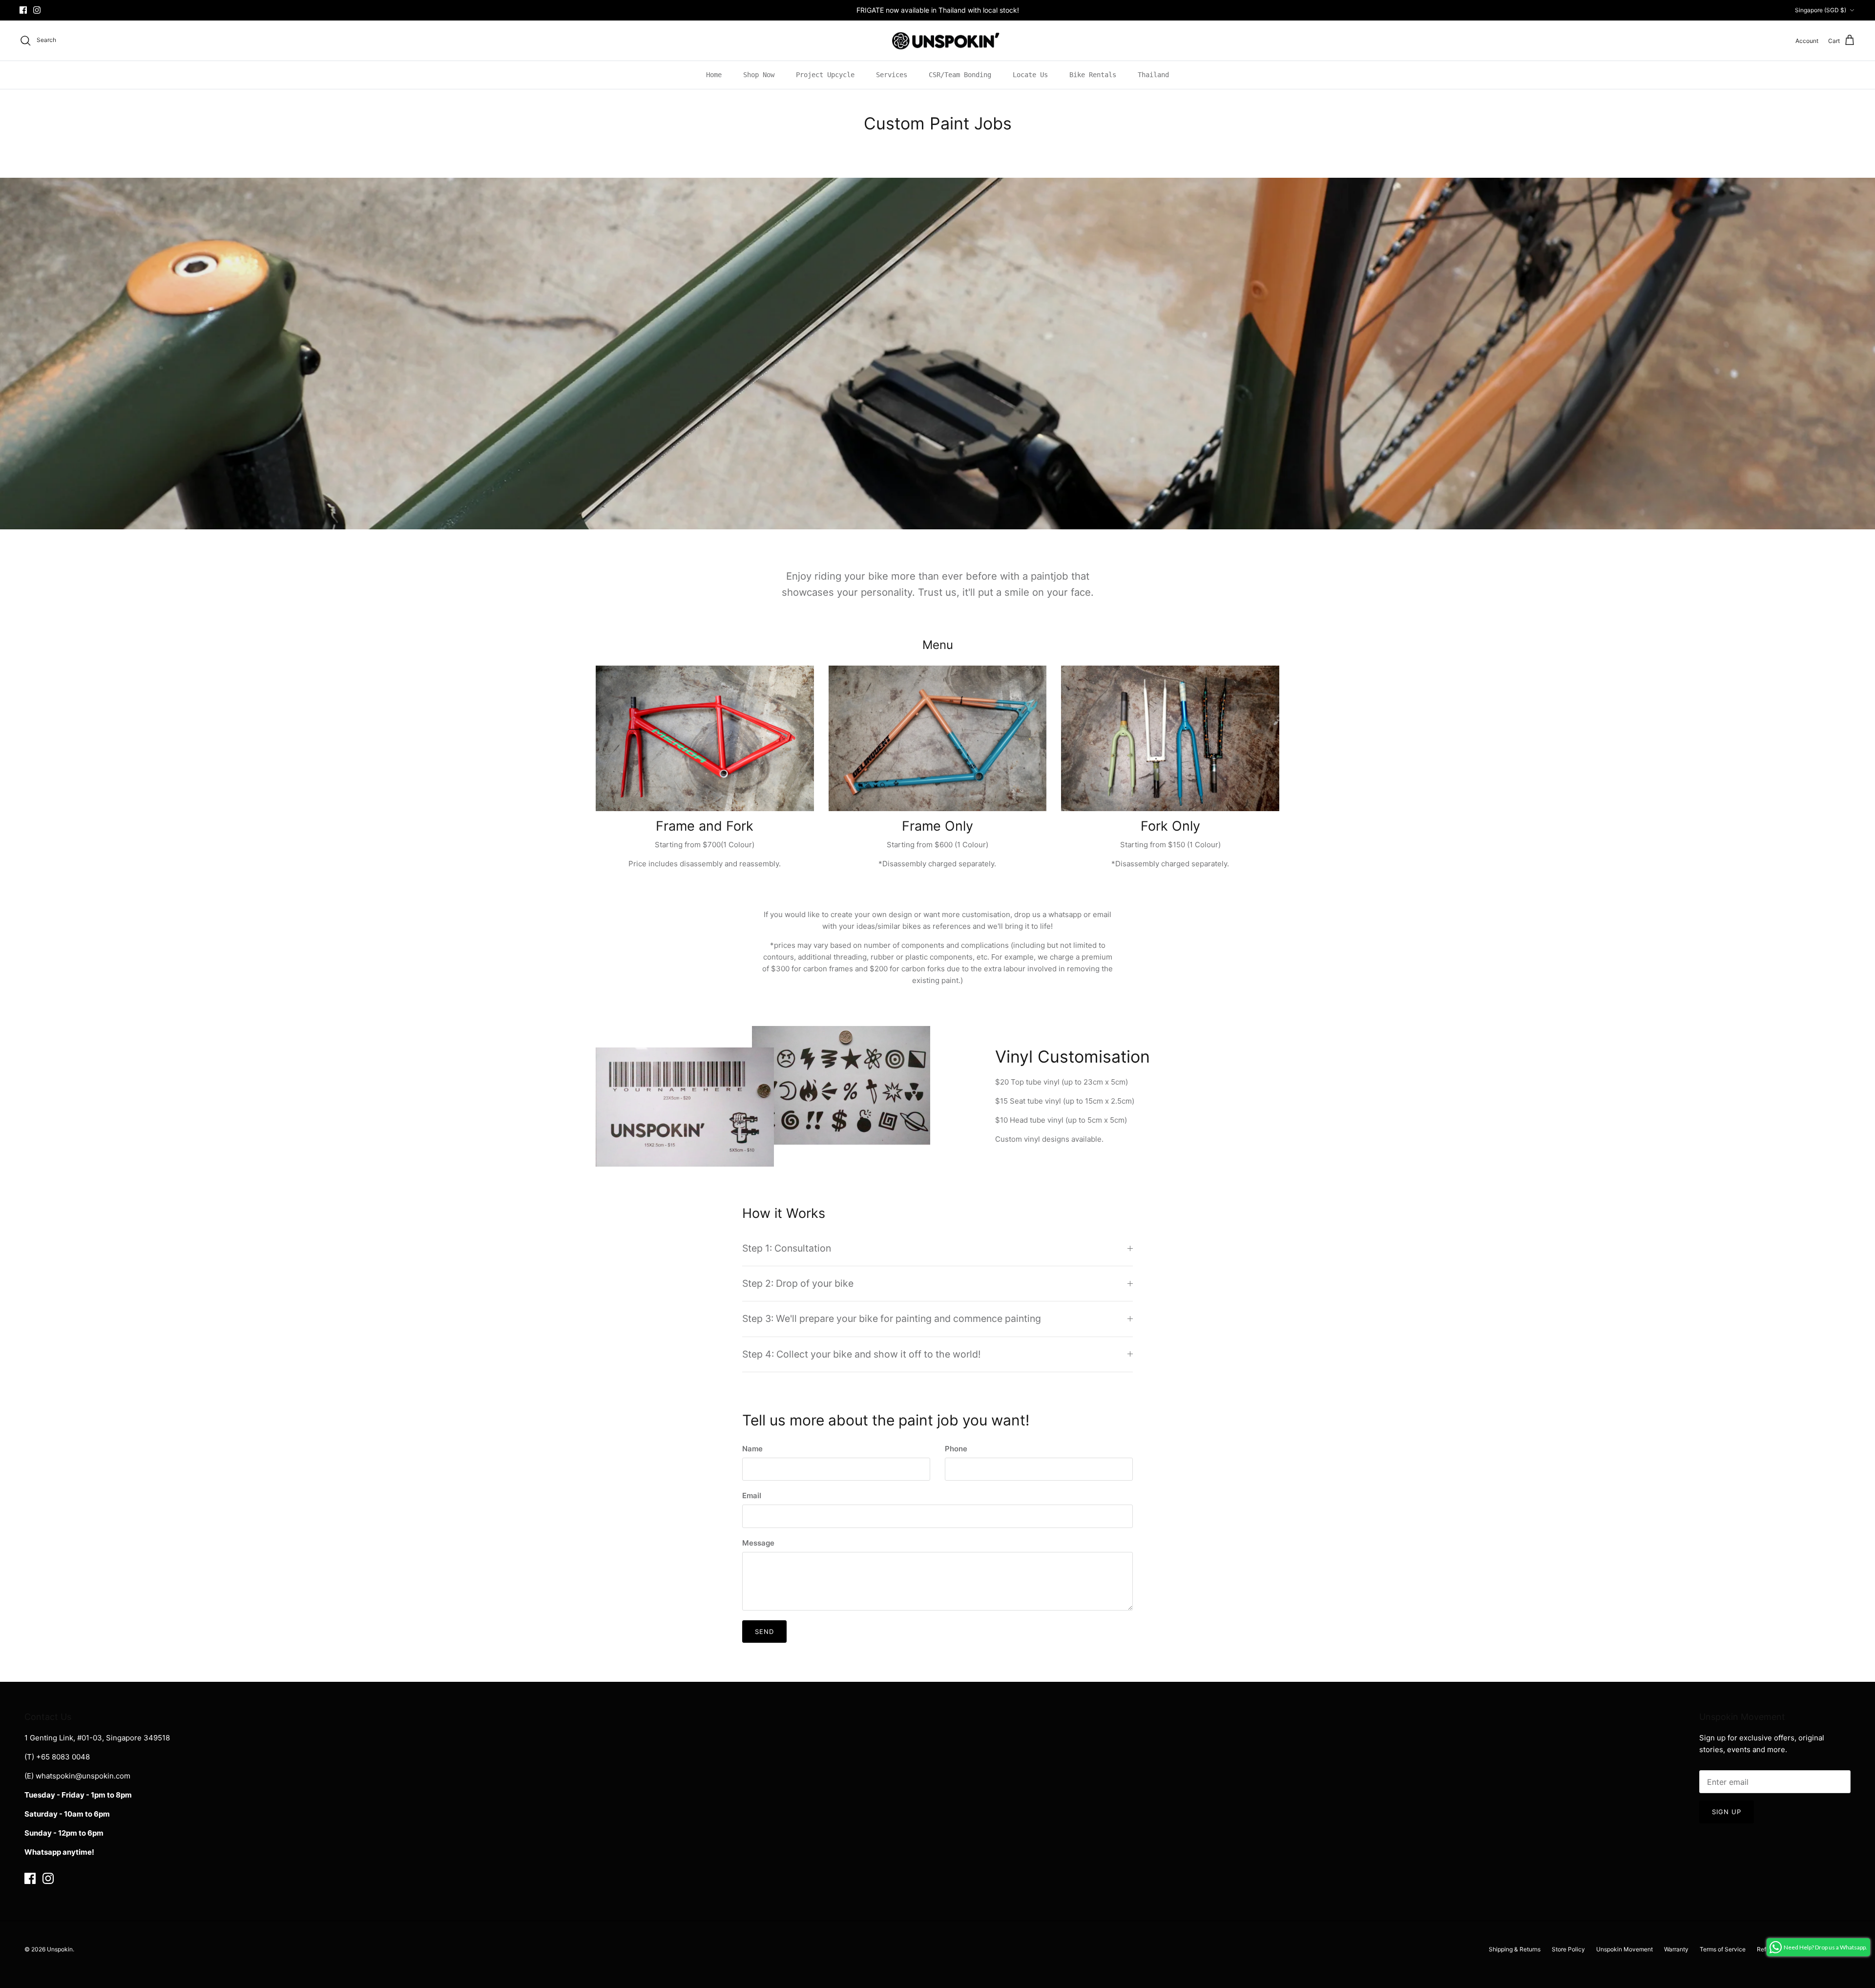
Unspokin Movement (1625, 1949)
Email (752, 1496)
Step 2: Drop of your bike (798, 1283)
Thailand (1153, 75)
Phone (956, 1449)
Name (752, 1449)
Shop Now (759, 75)
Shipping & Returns (1515, 1949)
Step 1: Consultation (787, 1248)
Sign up (1727, 1812)
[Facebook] (23, 10)
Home (714, 75)
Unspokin (60, 1949)
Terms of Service (1723, 1949)
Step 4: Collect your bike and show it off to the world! (861, 1354)
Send (764, 1632)
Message (758, 1543)
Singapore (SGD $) (1821, 10)
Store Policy (1568, 1949)
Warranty (1676, 1949)
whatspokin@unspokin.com (83, 1776)
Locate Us (1030, 75)
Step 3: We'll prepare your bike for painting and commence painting (892, 1318)
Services (892, 75)
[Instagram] (37, 10)
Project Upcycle (825, 75)
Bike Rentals (1093, 75)
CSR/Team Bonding (960, 75)
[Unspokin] (938, 41)
